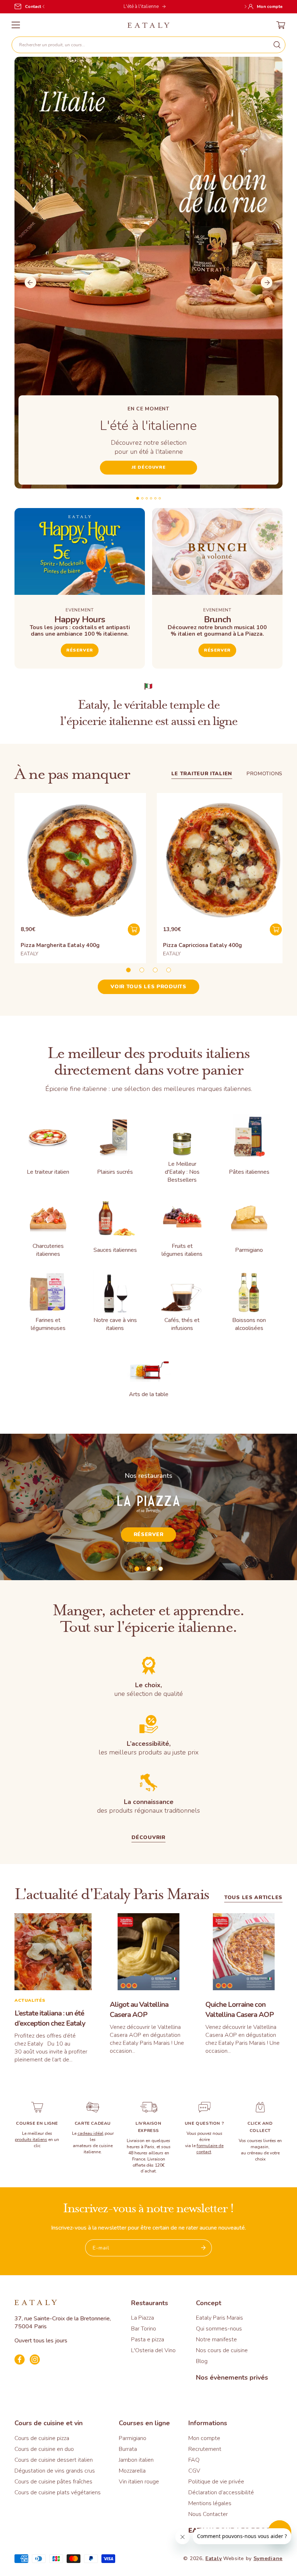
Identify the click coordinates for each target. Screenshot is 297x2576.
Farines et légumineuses (48, 1324)
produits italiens (31, 2140)
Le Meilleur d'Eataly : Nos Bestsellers (182, 1172)
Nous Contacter (208, 2514)
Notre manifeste (216, 2340)
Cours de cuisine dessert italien (54, 2460)
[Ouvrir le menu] (16, 25)
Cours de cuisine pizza (42, 2438)
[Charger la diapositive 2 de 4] (142, 970)
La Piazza (143, 2318)
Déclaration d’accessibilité (221, 2492)
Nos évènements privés (232, 2377)
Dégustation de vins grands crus (55, 2471)
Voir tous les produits (148, 987)
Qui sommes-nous (219, 2329)
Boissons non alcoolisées (249, 1324)
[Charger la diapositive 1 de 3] (137, 1569)
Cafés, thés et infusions (182, 1324)
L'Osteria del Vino (153, 2350)
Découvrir (148, 1838)
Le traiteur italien (202, 774)
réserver (217, 650)
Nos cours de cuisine (222, 2350)
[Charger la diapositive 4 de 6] (151, 498)
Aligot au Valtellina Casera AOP (139, 2010)
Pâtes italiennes (249, 1172)
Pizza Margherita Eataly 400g (60, 945)
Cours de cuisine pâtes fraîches (53, 2482)
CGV (194, 2471)
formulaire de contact (210, 2149)
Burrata (128, 2449)
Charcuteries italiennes (48, 1250)
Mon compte (204, 2438)
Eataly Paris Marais (219, 2318)
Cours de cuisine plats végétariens (58, 2492)
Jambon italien (136, 2460)
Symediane (268, 2558)
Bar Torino (144, 2329)
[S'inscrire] (204, 2248)
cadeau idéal (91, 2133)
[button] (148, 45)
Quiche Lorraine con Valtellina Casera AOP (240, 2010)
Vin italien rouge (139, 2482)
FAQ (194, 2460)
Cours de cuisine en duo (44, 2449)
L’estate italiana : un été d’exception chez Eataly (50, 2018)
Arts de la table (149, 1394)
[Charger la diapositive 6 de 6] (160, 498)
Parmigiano (249, 1250)
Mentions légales (210, 2503)
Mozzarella (132, 2471)
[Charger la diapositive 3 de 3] (161, 1569)
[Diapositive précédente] (30, 282)
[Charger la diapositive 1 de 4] (128, 970)
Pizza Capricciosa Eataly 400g (202, 945)
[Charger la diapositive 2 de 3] (149, 1569)
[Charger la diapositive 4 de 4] (169, 970)
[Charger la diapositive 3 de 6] (147, 498)
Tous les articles (253, 1898)
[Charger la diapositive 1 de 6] (138, 498)
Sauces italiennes (115, 1250)
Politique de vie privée (216, 2482)
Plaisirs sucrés (115, 1172)
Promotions (265, 774)
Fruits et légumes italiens (182, 1250)
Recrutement (205, 2449)
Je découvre (149, 467)
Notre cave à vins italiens (115, 1324)
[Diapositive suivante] (267, 282)
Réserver (80, 650)
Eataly (214, 2558)
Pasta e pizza (148, 2340)
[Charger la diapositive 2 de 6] (142, 498)
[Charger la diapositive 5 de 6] (155, 498)
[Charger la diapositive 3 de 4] (155, 970)
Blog (202, 2361)
